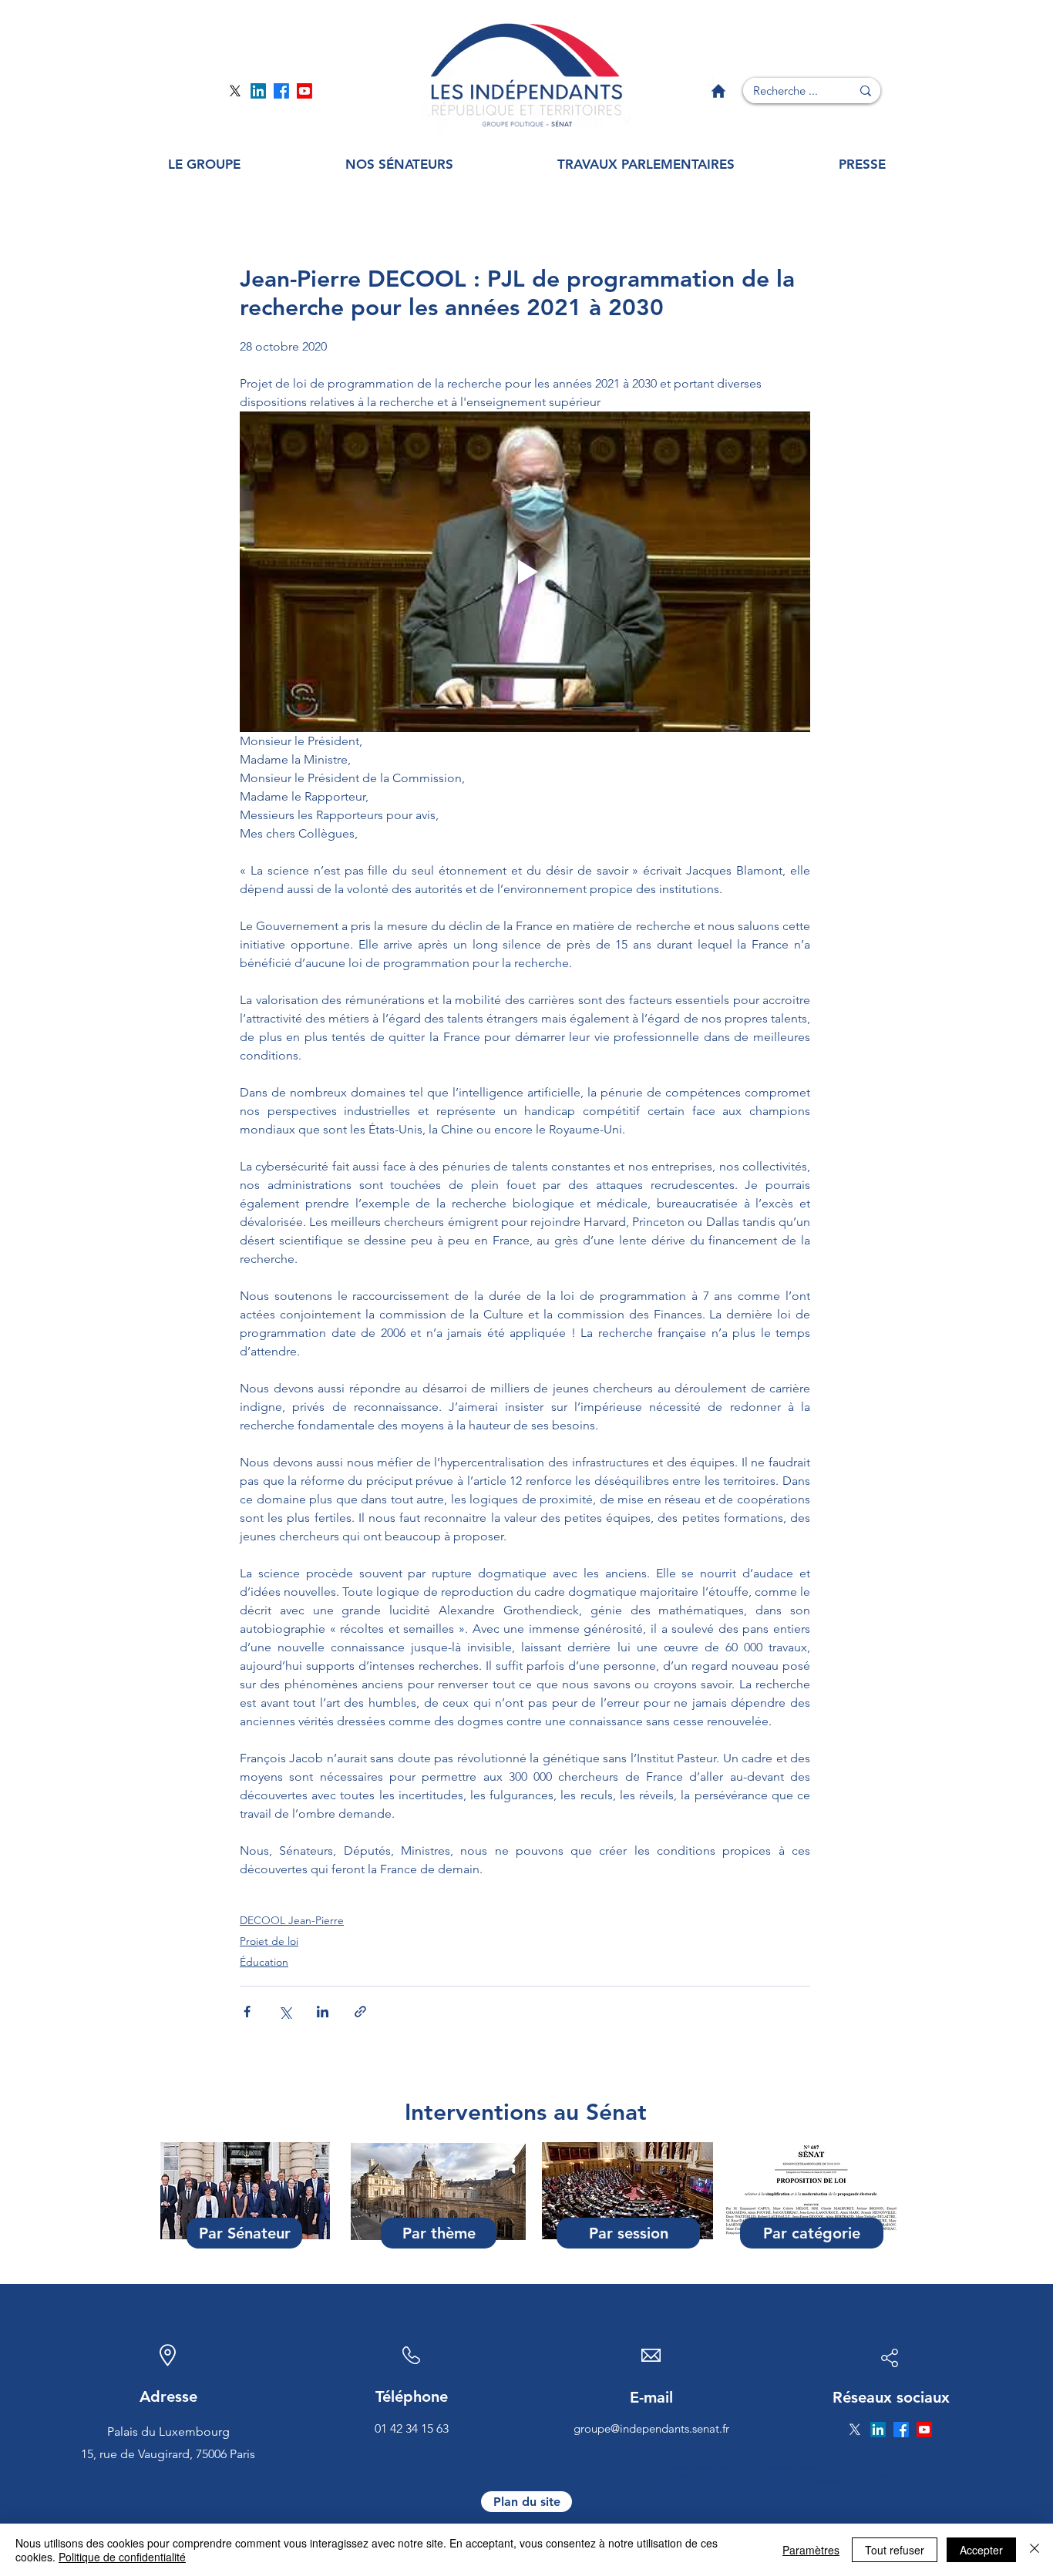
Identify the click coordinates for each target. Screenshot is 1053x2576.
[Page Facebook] (281, 91)
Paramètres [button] (811, 2550)
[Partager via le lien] (360, 2012)
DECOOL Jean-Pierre (292, 1920)
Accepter (981, 2550)
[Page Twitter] (235, 91)
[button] (204, 165)
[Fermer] (1034, 2550)
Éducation (264, 1962)
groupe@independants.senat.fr (651, 2428)
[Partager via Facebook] (247, 2012)
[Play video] (525, 572)
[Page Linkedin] (258, 91)
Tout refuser (895, 2550)
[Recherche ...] (866, 91)
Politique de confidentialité (122, 2557)
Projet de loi (269, 1941)
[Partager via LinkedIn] (323, 2012)
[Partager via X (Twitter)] (285, 2012)
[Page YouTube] (304, 91)
